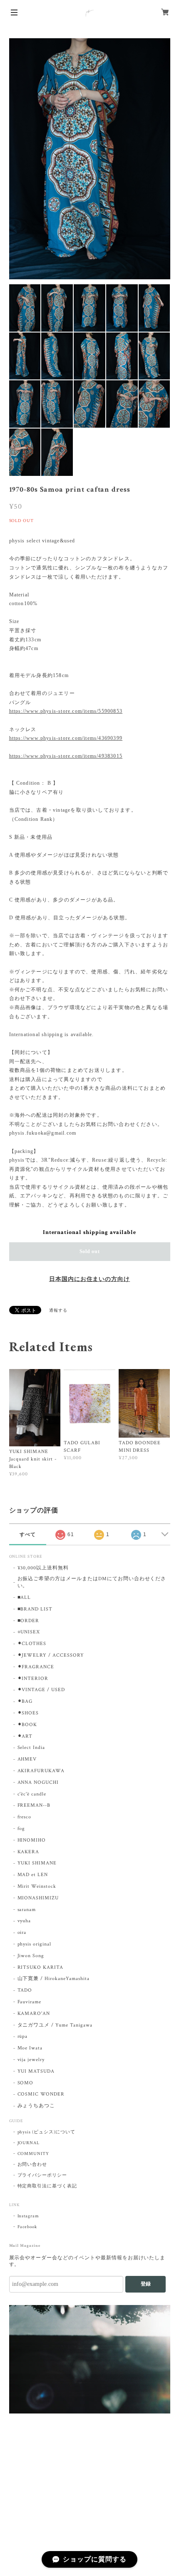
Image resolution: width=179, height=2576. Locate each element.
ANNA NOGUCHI (38, 1782)
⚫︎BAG (25, 1701)
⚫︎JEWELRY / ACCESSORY (51, 1655)
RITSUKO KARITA (40, 1967)
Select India (31, 1747)
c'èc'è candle (32, 1794)
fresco (25, 1817)
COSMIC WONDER (41, 2094)
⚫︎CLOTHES (32, 1644)
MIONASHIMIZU (38, 1898)
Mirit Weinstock (37, 1886)
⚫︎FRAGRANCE (36, 1667)
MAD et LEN (33, 1875)
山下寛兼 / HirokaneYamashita (53, 1979)
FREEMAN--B (34, 1805)
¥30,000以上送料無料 (43, 1568)
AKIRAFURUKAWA (41, 1771)
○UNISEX (29, 1632)
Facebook (27, 2227)
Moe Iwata (30, 2048)
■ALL (24, 1597)
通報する (58, 1311)
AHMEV (27, 1759)
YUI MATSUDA (36, 2071)
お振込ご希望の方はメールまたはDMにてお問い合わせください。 (92, 1582)
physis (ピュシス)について (46, 2132)
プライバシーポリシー (42, 2175)
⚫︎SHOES (28, 1713)
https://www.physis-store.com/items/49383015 (66, 756)
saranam (27, 1910)
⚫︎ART (25, 1736)
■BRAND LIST (35, 1609)
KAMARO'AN (34, 2013)
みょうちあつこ (36, 2106)
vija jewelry (31, 2060)
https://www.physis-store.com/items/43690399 (66, 738)
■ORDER (29, 1621)
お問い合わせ (32, 2165)
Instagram (29, 2216)
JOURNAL (29, 2143)
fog (21, 1829)
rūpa (23, 2036)
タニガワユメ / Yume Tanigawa (55, 2025)
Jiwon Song (31, 1956)
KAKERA (29, 1852)
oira (22, 1932)
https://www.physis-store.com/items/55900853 (66, 711)
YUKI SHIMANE (37, 1863)
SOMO (26, 2083)
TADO (25, 1990)
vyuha (24, 1921)
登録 (146, 2284)
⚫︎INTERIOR (33, 1678)
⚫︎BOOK (27, 1725)
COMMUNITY (34, 2154)
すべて (28, 1534)
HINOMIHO (32, 1840)
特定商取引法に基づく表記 (47, 2186)
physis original (34, 1944)
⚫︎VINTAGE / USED (41, 1690)
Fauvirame (30, 2002)
